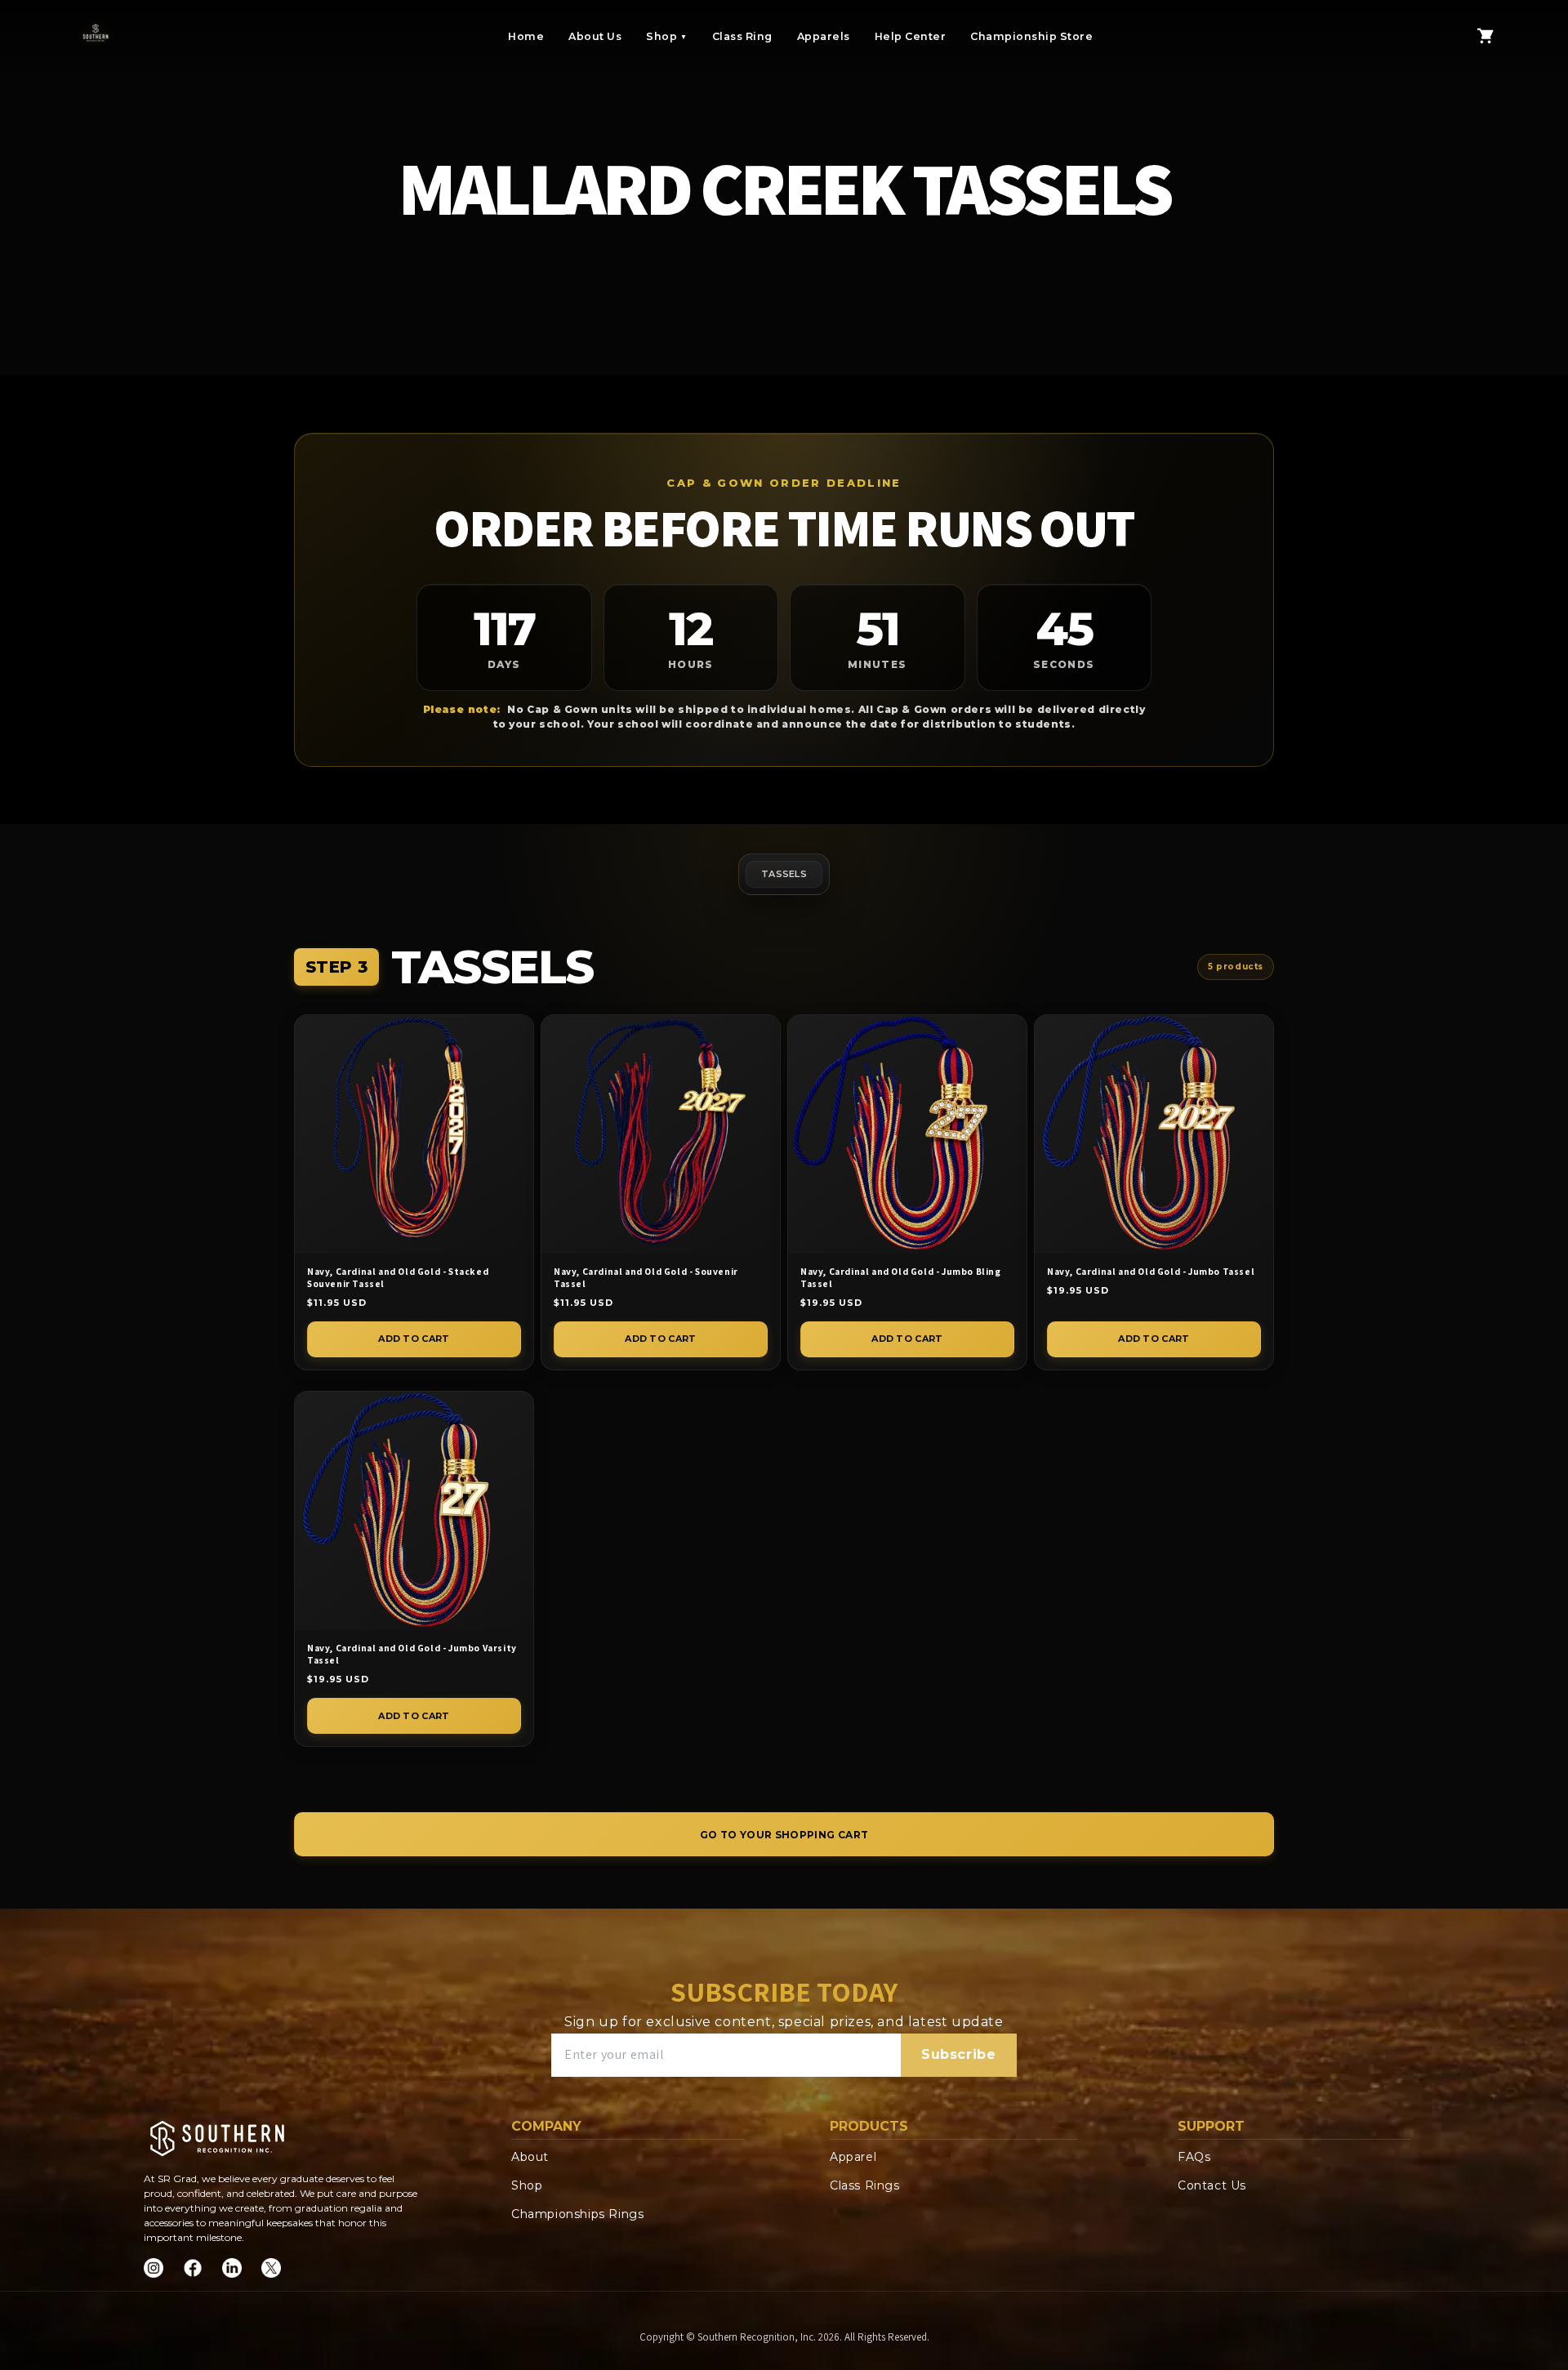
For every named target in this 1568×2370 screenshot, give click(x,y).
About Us (595, 36)
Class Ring (742, 36)
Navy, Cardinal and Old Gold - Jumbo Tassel (1151, 1272)
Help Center (911, 36)
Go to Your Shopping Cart (784, 1835)
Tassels (784, 874)
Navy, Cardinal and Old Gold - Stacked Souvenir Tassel (398, 1278)
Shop (667, 36)
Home (526, 36)
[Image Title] (154, 2268)
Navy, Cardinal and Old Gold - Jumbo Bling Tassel (901, 1278)
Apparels (824, 36)
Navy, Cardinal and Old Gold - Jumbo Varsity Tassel (412, 1654)
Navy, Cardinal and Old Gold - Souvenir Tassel (646, 1278)
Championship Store (1031, 36)
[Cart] (1486, 36)
